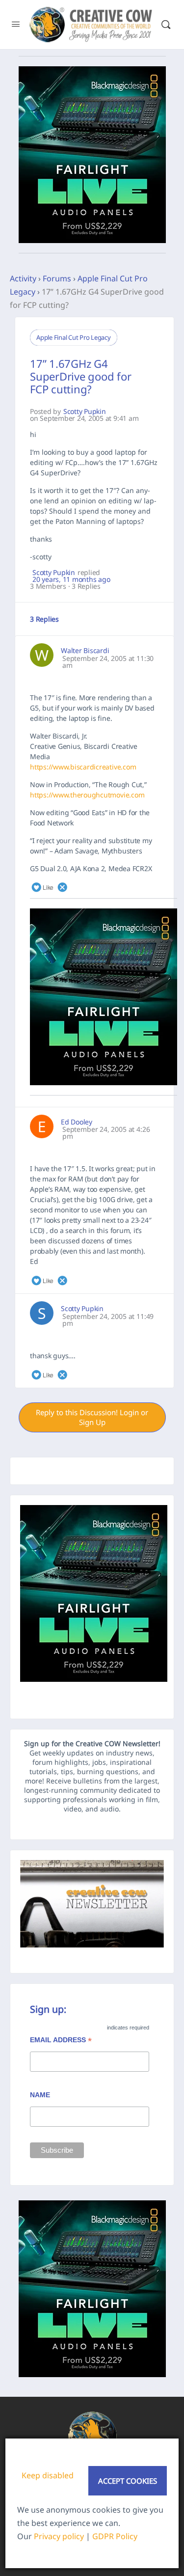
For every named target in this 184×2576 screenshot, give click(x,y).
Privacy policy (59, 2536)
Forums (57, 278)
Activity (23, 278)
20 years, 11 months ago (71, 579)
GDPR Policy (115, 2536)
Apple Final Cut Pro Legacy (74, 337)
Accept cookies (128, 2481)
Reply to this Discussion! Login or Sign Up (92, 1417)
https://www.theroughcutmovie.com (87, 795)
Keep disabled (48, 2475)
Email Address (61, 2041)
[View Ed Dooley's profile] (42, 1126)
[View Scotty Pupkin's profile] (42, 1313)
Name (40, 2095)
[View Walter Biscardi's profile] (42, 655)
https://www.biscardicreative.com (83, 767)
